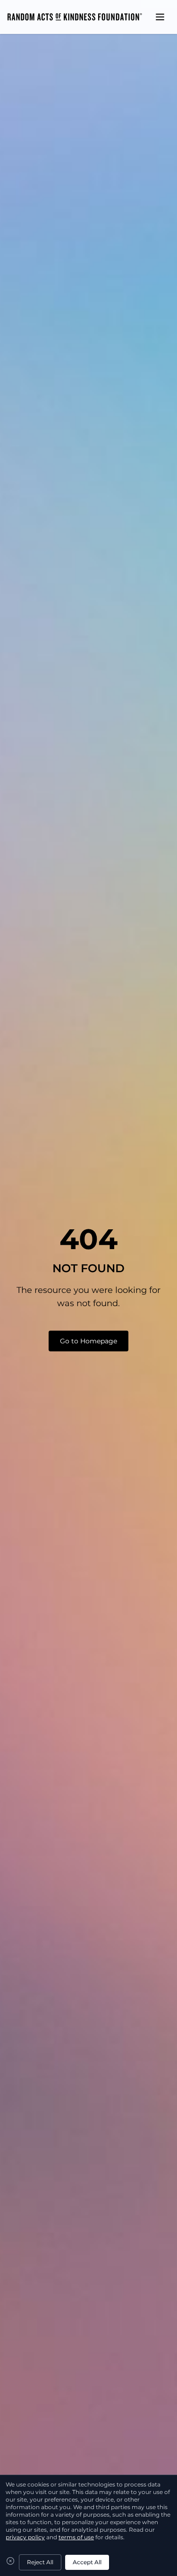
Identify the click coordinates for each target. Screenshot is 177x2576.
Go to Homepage (88, 1341)
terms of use (76, 2537)
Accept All (87, 2562)
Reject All (40, 2562)
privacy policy (25, 2537)
